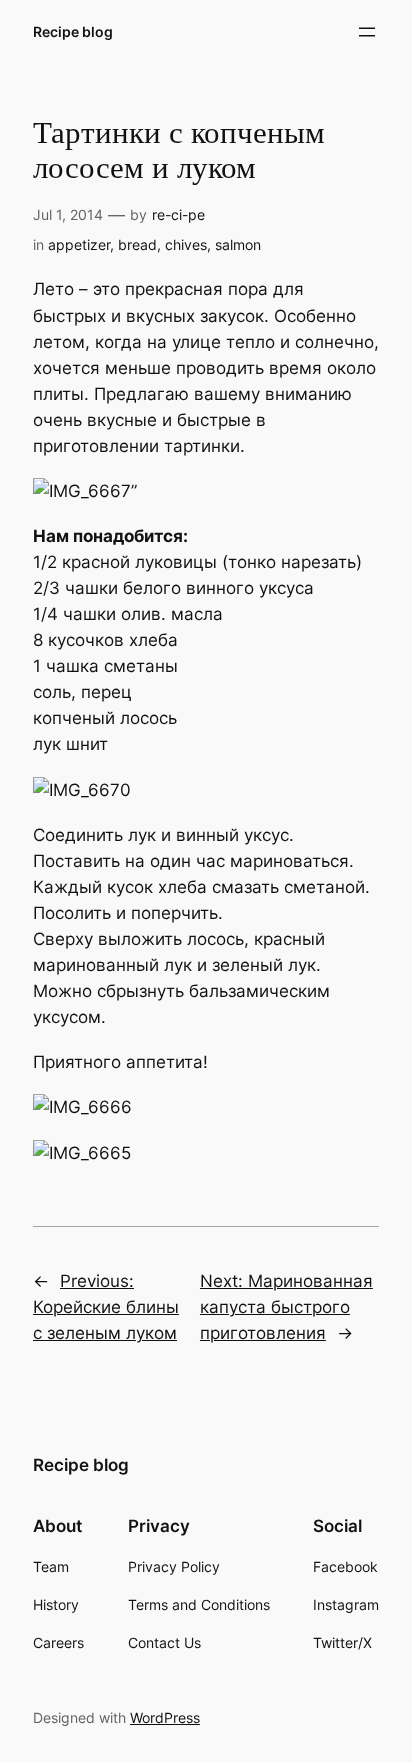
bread (137, 244)
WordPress (165, 1717)
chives (186, 244)
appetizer (79, 244)
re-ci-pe (178, 214)
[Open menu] (367, 32)
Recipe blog (73, 31)
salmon (238, 244)
